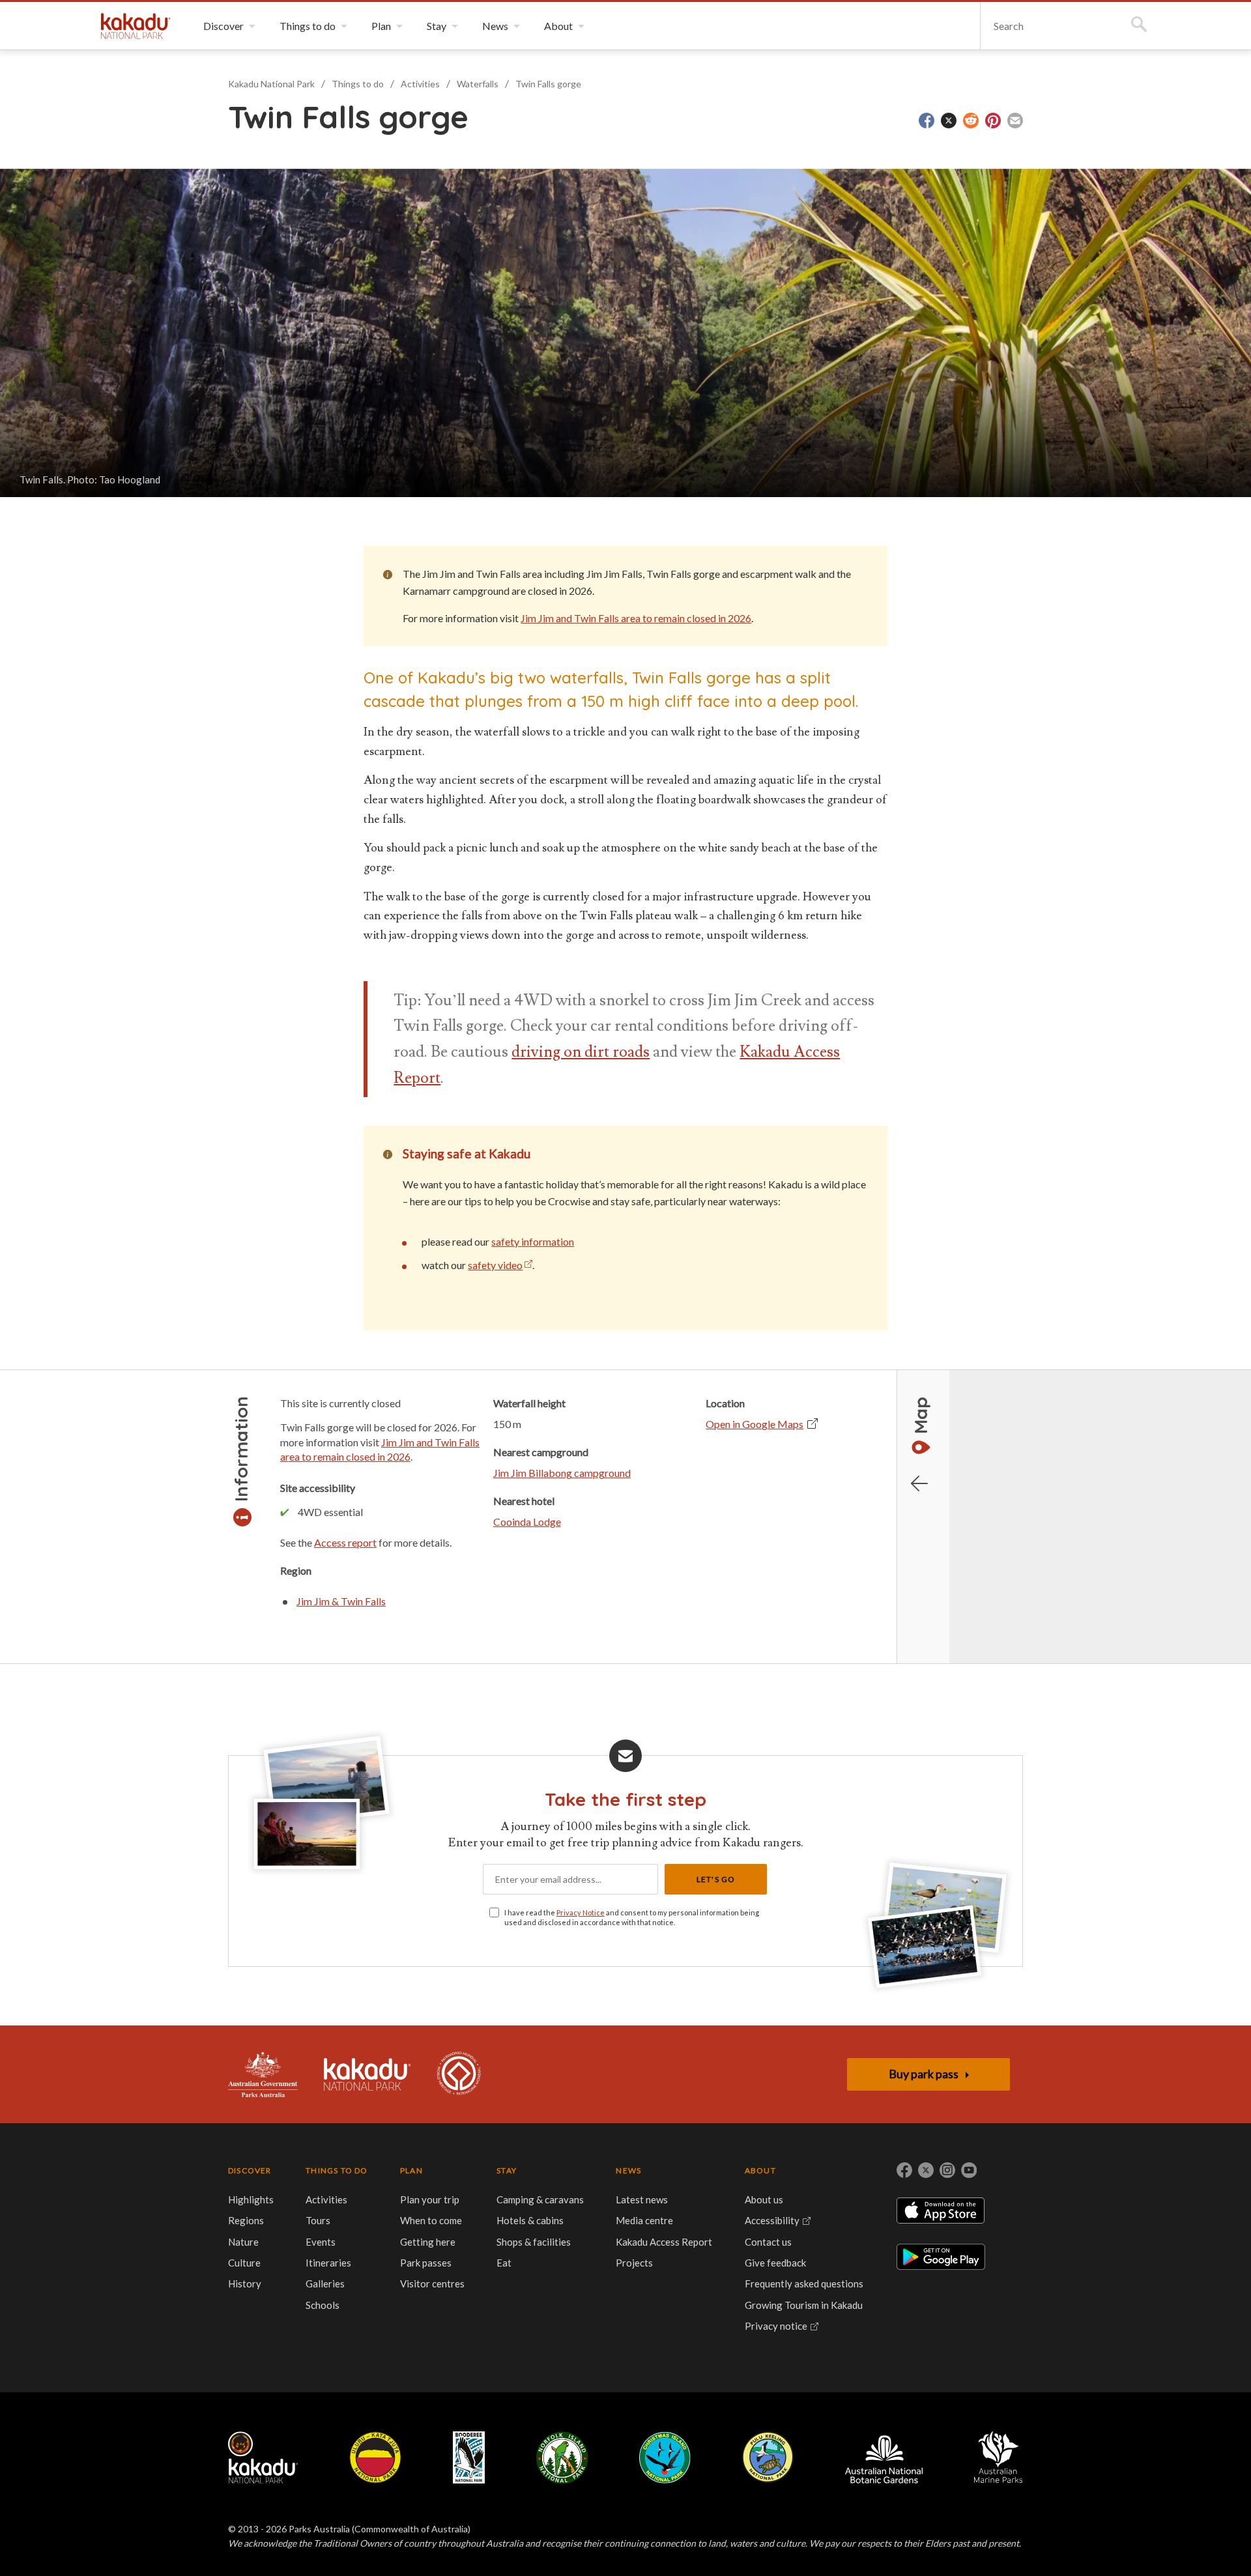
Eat (504, 2263)
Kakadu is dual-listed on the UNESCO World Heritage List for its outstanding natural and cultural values (459, 2074)
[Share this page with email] (1015, 121)
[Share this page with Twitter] (949, 121)
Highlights (251, 2199)
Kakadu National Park (136, 26)
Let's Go (716, 1879)
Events (321, 2242)
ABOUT (760, 2170)
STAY (507, 2170)
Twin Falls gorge (548, 84)
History (245, 2283)
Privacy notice (776, 2326)
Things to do (358, 84)
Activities (420, 84)
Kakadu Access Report (664, 2242)
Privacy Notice (581, 1912)
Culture (244, 2263)
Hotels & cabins (530, 2220)
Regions (246, 2220)
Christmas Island (665, 2457)
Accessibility (772, 2220)
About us (764, 2199)
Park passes (426, 2263)
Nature (243, 2242)
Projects (634, 2263)
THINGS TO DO (337, 2170)
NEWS (628, 2170)
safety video (495, 1265)
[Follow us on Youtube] (969, 2170)
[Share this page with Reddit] (971, 121)
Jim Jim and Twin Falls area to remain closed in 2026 (636, 618)
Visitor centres (432, 2283)
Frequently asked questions (804, 2283)
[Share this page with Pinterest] (993, 121)
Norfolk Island (562, 2457)
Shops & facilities (534, 2242)
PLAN (411, 2170)
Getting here (428, 2242)
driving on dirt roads (581, 1052)
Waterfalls (478, 84)
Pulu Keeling (768, 2457)
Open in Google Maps (755, 1424)
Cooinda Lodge (527, 1522)
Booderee (469, 2457)
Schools (323, 2305)
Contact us (768, 2242)
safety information (533, 1241)
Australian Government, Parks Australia (263, 2074)
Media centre (644, 2220)
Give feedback (775, 2263)
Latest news (642, 2199)
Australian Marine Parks (999, 2457)
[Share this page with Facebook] (927, 121)
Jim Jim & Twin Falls (341, 1601)
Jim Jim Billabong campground (562, 1473)
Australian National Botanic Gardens (884, 2457)
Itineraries (328, 2263)
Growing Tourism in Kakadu (804, 2305)
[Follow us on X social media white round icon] (926, 2170)
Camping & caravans (540, 2199)
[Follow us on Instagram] (947, 2170)
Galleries (325, 2283)
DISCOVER (250, 2170)
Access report (345, 1542)
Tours (318, 2220)
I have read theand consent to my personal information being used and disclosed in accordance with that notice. (632, 1917)
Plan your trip (430, 2199)
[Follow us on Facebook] (904, 2170)
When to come (431, 2220)
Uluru (375, 2457)
